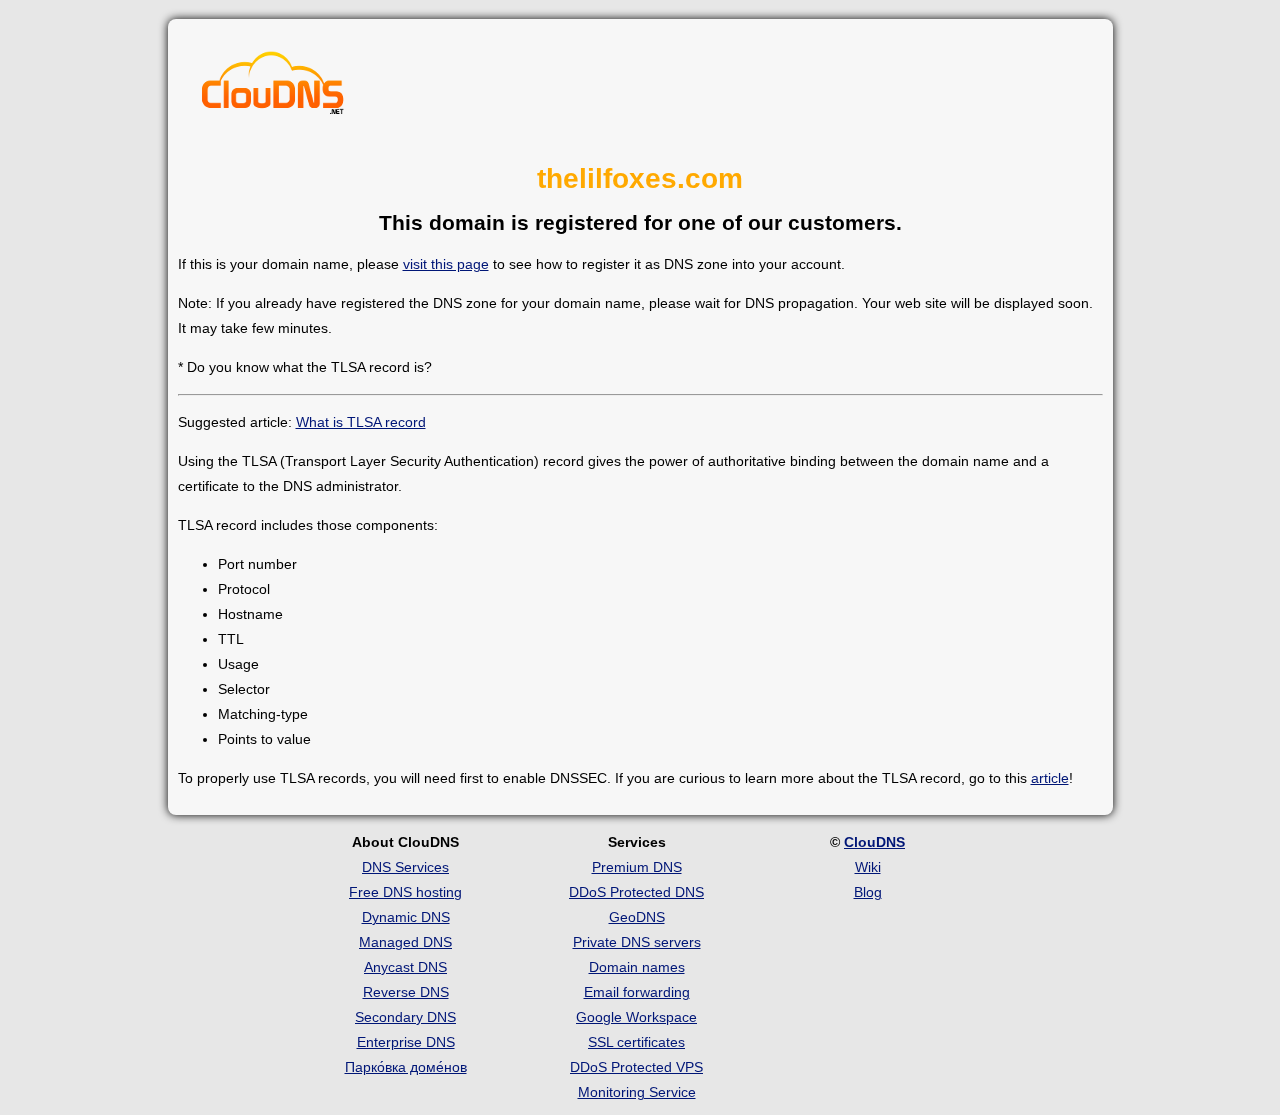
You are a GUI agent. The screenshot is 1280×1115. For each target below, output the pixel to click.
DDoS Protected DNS (636, 892)
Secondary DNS (405, 1017)
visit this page (446, 264)
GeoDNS (637, 917)
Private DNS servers (637, 942)
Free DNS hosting (405, 892)
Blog (868, 892)
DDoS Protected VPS (636, 1067)
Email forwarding (637, 992)
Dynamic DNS (406, 917)
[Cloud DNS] (273, 88)
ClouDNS (874, 842)
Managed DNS (405, 942)
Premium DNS (637, 867)
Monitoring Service (637, 1092)
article (1050, 778)
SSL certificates (636, 1042)
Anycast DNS (405, 967)
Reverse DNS (406, 992)
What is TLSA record (361, 422)
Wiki (868, 867)
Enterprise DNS (406, 1042)
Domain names (637, 967)
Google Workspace (636, 1017)
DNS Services (405, 867)
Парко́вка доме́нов (406, 1067)
